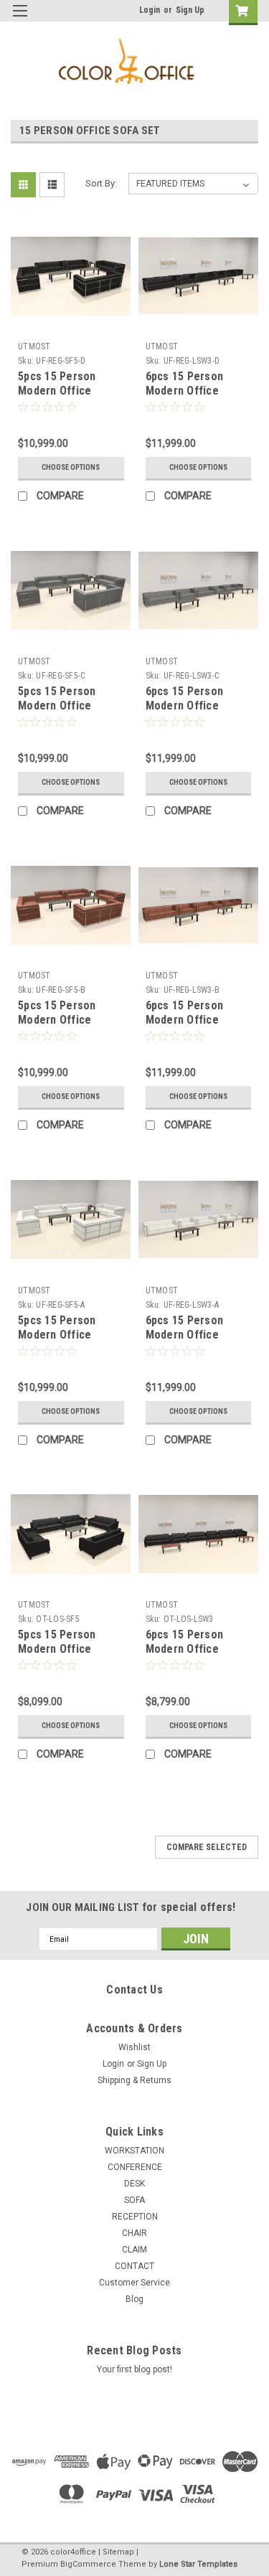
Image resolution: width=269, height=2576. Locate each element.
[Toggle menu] (20, 20)
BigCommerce (88, 2564)
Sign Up (190, 10)
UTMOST (34, 346)
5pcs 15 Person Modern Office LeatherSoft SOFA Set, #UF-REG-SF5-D (69, 397)
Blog (134, 2299)
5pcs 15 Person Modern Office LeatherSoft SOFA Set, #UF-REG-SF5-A (69, 1341)
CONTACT (134, 2266)
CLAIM (134, 2250)
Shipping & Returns (134, 2080)
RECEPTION (135, 2217)
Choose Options (71, 467)
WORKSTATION (134, 2151)
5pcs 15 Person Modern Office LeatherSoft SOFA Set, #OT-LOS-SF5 (64, 1656)
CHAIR (134, 2233)
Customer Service (134, 2283)
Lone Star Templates (198, 2564)
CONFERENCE (135, 2167)
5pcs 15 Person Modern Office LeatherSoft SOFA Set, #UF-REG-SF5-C (69, 712)
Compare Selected (207, 1847)
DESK (134, 2184)
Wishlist (134, 2047)
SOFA (134, 2200)
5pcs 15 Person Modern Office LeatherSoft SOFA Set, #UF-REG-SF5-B (69, 1027)
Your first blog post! (134, 2369)
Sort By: (101, 183)
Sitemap (118, 2552)
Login (150, 10)
